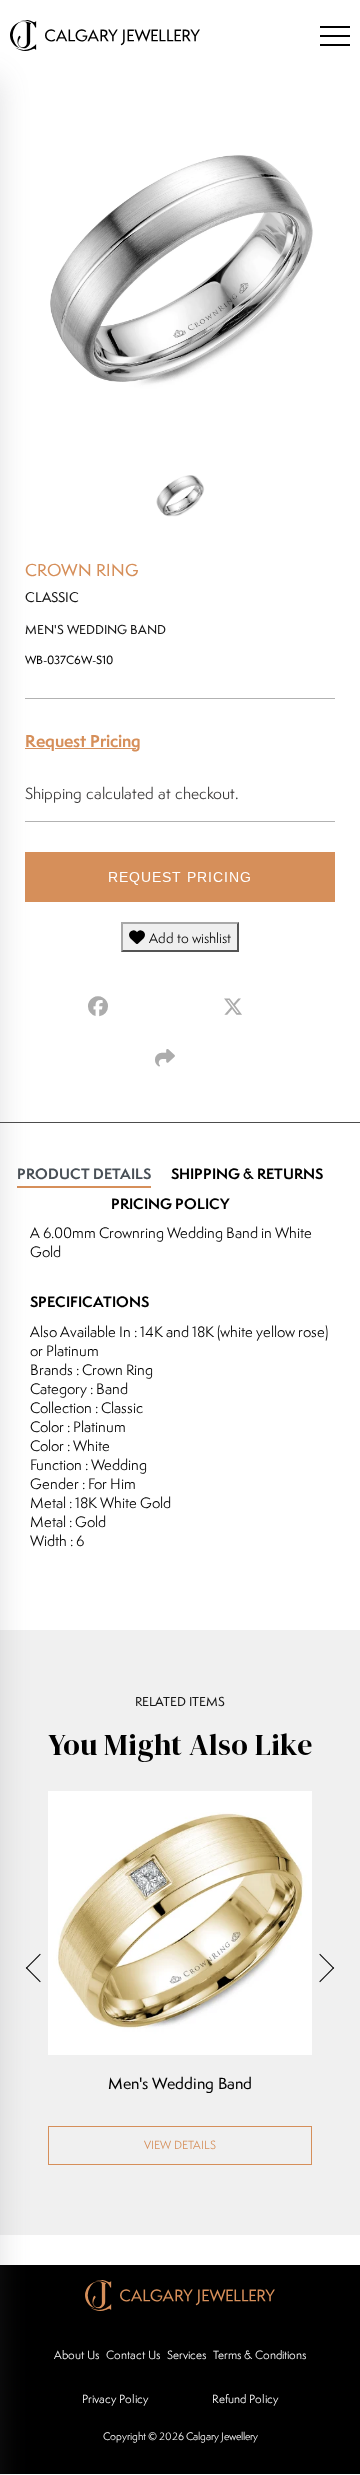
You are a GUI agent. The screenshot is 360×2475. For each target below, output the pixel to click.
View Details (180, 2144)
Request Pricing (83, 740)
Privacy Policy (115, 2398)
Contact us (133, 2354)
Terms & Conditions (259, 2354)
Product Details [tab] (84, 1173)
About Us (76, 2354)
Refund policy (245, 2398)
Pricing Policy (170, 1203)
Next (320, 1968)
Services (186, 2354)
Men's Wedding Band (180, 2084)
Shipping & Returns (247, 1173)
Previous (40, 1968)
